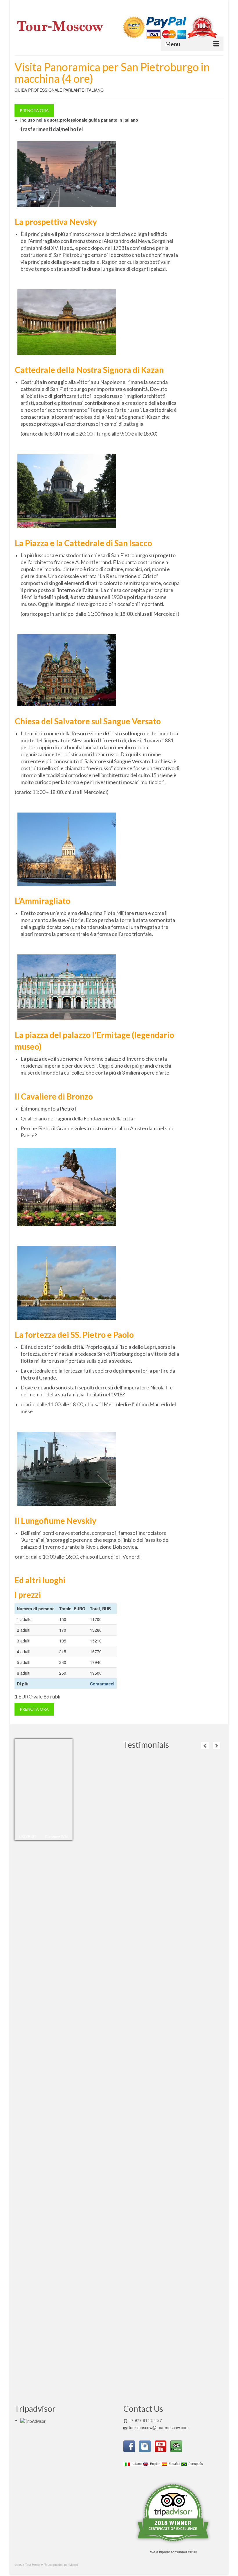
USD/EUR (27, 1837)
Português (195, 2464)
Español (173, 2464)
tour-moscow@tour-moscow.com (159, 2427)
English (154, 2464)
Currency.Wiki (57, 1837)
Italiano (136, 2464)
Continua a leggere (182, 1780)
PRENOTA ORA (34, 110)
